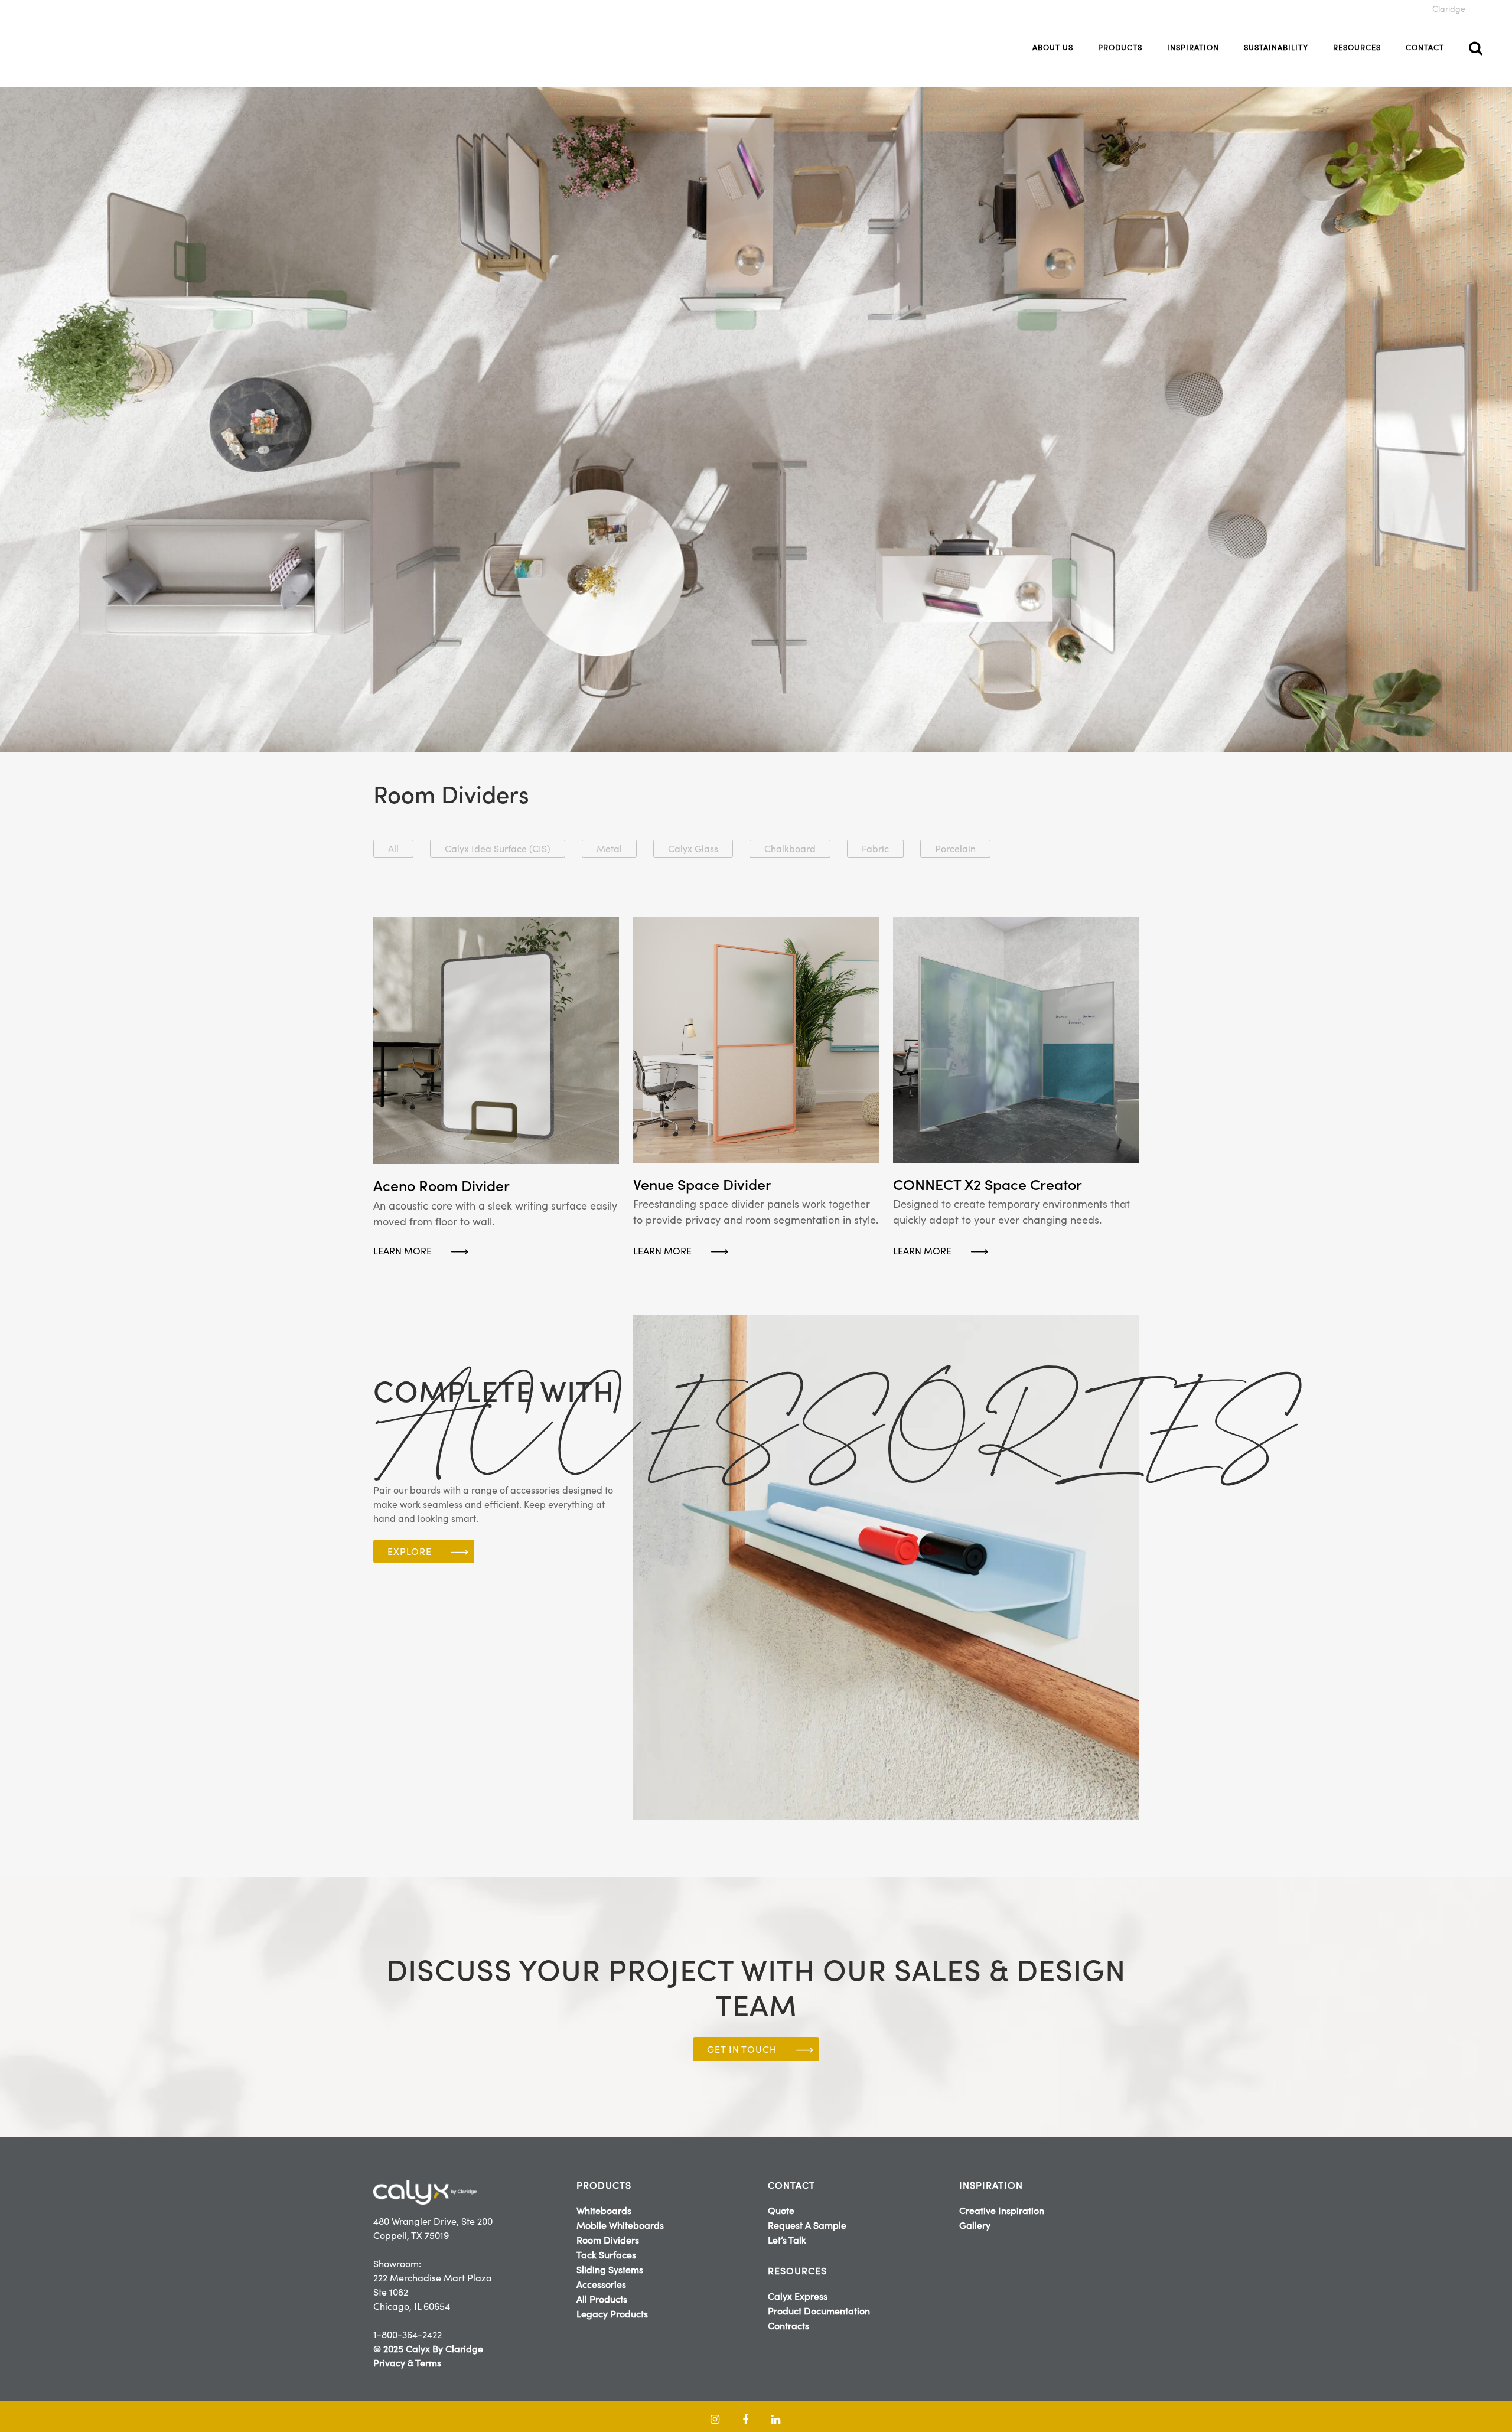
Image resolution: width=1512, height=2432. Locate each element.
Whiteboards (604, 2211)
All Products (602, 2299)
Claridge (1449, 9)
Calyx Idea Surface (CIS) (498, 849)
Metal (609, 849)
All (393, 849)
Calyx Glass (693, 849)
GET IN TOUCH (742, 2049)
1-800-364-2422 (408, 2335)
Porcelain (955, 849)
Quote (781, 2211)
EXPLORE (410, 1551)
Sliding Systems (610, 2270)
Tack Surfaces (606, 2255)
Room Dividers (608, 2240)
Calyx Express (798, 2296)
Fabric (875, 849)
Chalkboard (790, 849)
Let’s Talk (787, 2240)
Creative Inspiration (1002, 2211)
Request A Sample (807, 2225)
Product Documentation (819, 2311)
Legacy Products (612, 2314)
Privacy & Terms (407, 2363)
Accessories (601, 2284)
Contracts (788, 2326)
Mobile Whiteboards (620, 2225)
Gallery (975, 2225)
